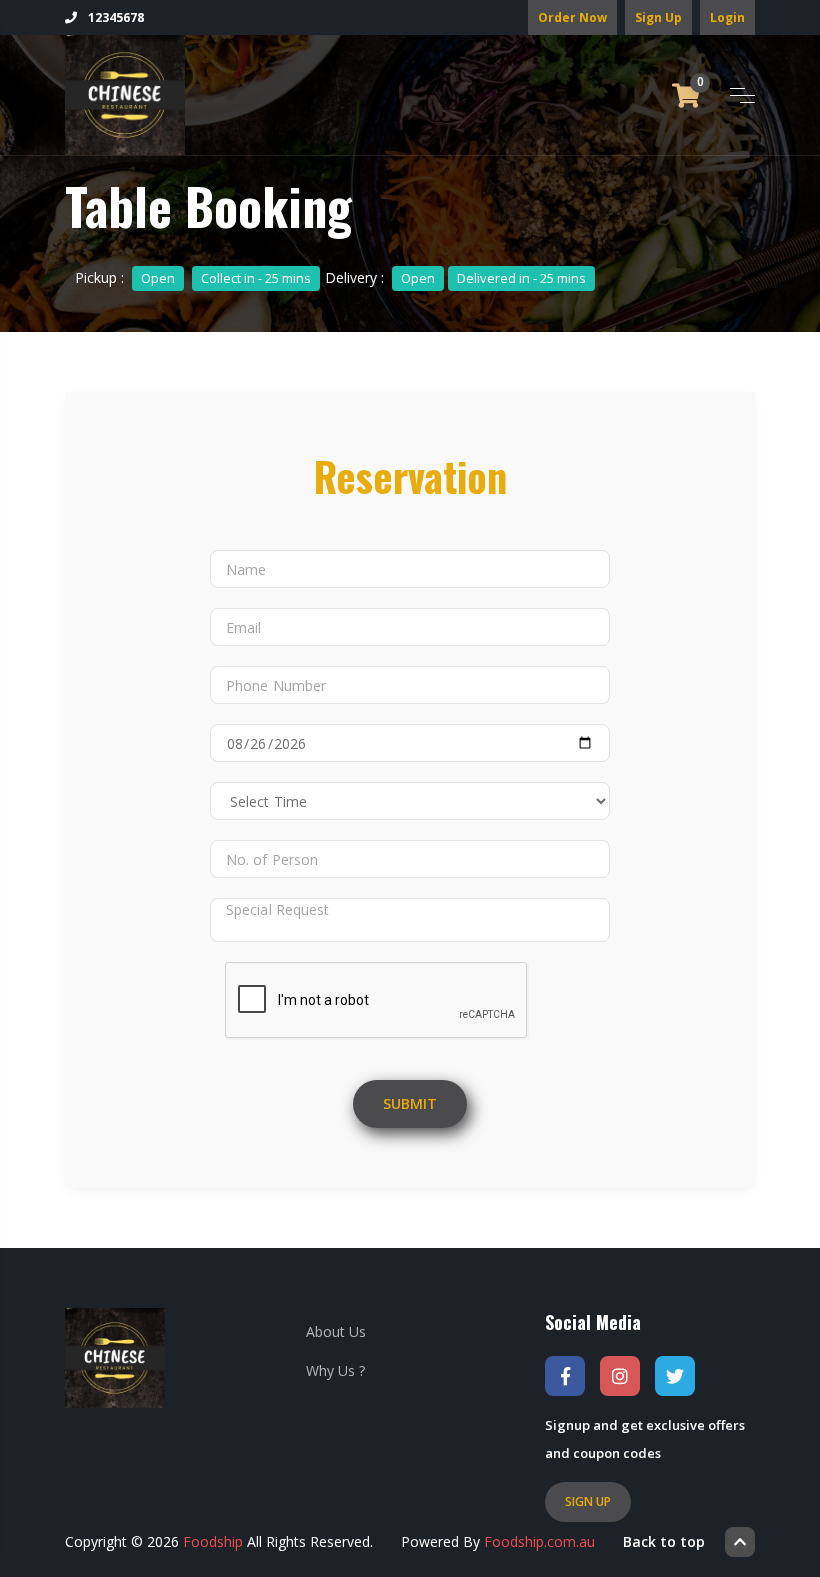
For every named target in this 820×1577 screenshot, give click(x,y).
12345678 (114, 17)
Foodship (213, 1541)
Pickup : (193, 277)
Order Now (572, 17)
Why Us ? (335, 1370)
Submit (410, 1103)
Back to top (664, 1541)
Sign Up (658, 17)
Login (727, 17)
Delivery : (455, 277)
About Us (336, 1331)
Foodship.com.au (539, 1541)
